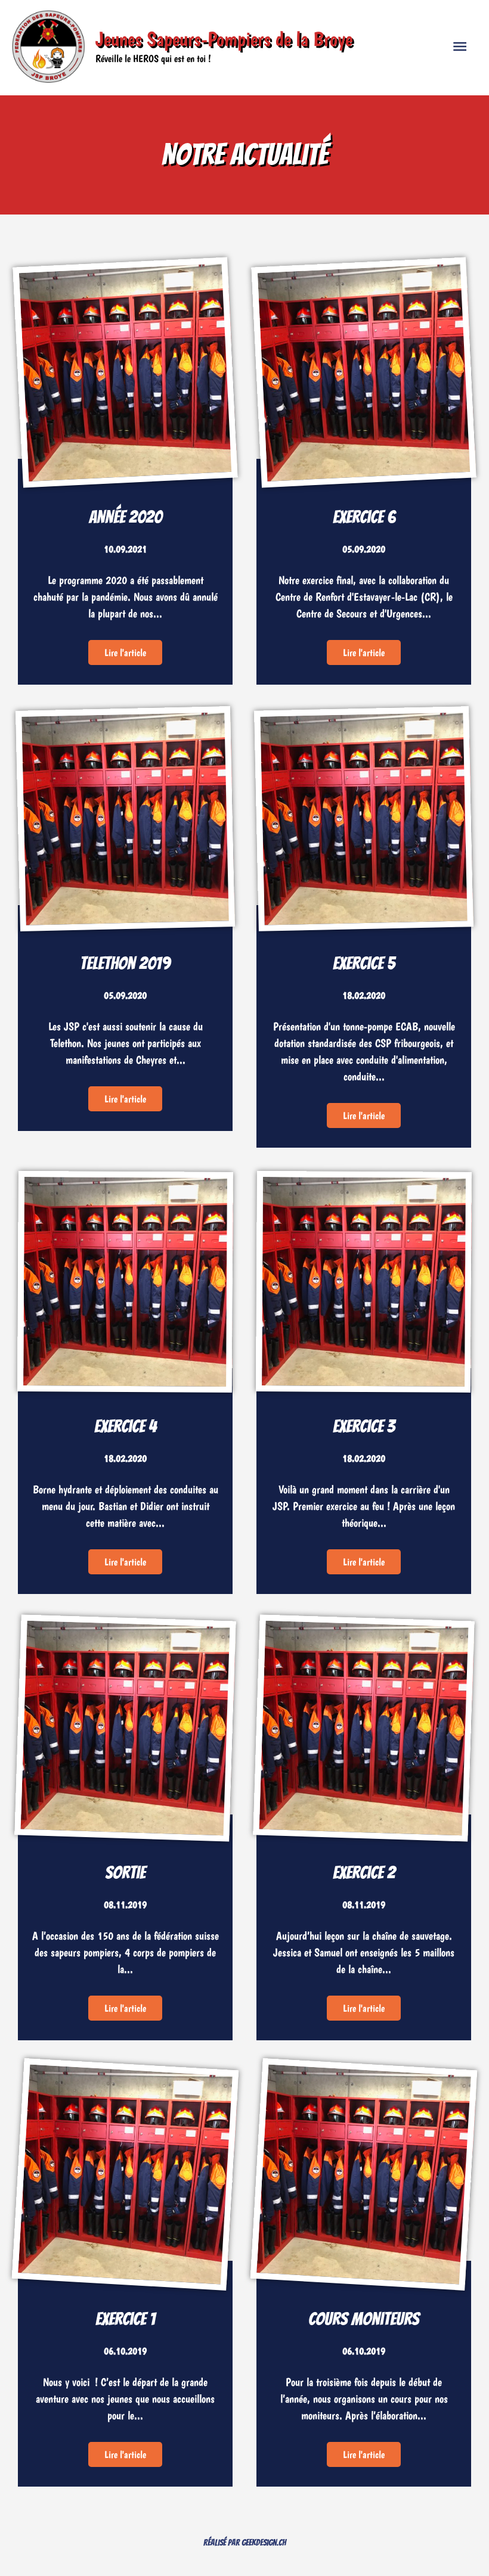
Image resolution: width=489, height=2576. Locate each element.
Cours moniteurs (364, 2319)
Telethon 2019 (125, 963)
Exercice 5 (364, 963)
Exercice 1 (126, 2319)
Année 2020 (126, 517)
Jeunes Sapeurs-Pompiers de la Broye (224, 39)
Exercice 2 (364, 1873)
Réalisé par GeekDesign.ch (245, 2543)
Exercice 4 (126, 1426)
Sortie (125, 1873)
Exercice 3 (364, 1426)
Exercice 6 (364, 517)
